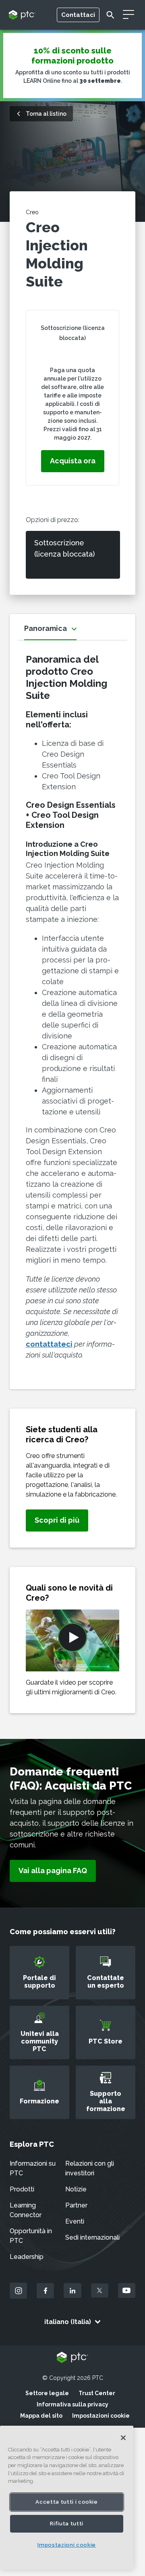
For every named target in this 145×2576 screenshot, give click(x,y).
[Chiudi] (123, 2438)
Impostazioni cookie (101, 2416)
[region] (67, 2498)
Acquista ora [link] (73, 461)
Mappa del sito (41, 2416)
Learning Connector (26, 2210)
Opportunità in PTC (31, 2236)
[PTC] (72, 2358)
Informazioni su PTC (33, 2168)
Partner (76, 2205)
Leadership (27, 2257)
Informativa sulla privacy (72, 2404)
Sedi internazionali (92, 2237)
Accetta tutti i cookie (66, 2502)
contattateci (49, 1344)
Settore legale (47, 2393)
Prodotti (22, 2189)
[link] (57, 1520)
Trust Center (97, 2393)
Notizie (76, 2189)
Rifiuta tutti (67, 2524)
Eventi (75, 2221)
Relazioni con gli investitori (90, 2168)
